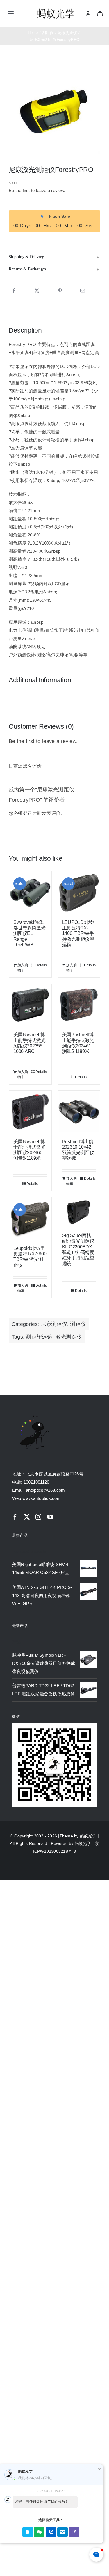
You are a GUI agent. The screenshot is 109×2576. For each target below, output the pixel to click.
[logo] (56, 9)
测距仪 (78, 1324)
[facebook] (15, 1517)
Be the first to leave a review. (37, 190)
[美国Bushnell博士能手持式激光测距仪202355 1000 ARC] (30, 1005)
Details (41, 965)
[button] (54, 257)
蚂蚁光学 (88, 1836)
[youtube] (50, 1517)
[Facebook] (14, 291)
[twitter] (27, 1517)
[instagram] (38, 1517)
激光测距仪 (69, 1337)
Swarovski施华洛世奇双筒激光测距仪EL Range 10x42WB (29, 933)
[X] (37, 291)
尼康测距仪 (54, 1324)
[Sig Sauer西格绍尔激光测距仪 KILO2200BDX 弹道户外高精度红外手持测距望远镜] (79, 1212)
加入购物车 (23, 968)
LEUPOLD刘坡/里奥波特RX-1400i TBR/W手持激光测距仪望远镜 (78, 933)
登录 (28, 813)
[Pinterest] (60, 291)
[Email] (83, 291)
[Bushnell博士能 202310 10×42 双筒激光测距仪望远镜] (79, 1112)
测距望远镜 (39, 1337)
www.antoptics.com (42, 1498)
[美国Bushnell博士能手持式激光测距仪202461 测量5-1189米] (79, 1005)
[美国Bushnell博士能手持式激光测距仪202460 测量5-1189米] (30, 1112)
